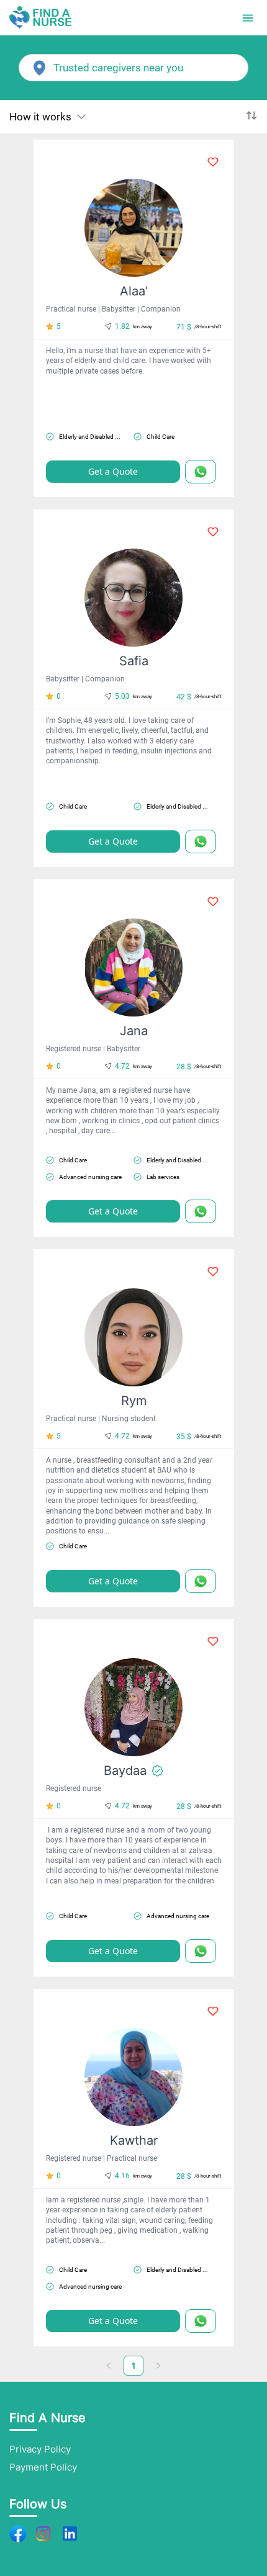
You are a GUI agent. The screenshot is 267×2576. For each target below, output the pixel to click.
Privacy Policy (40, 2449)
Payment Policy (43, 2467)
